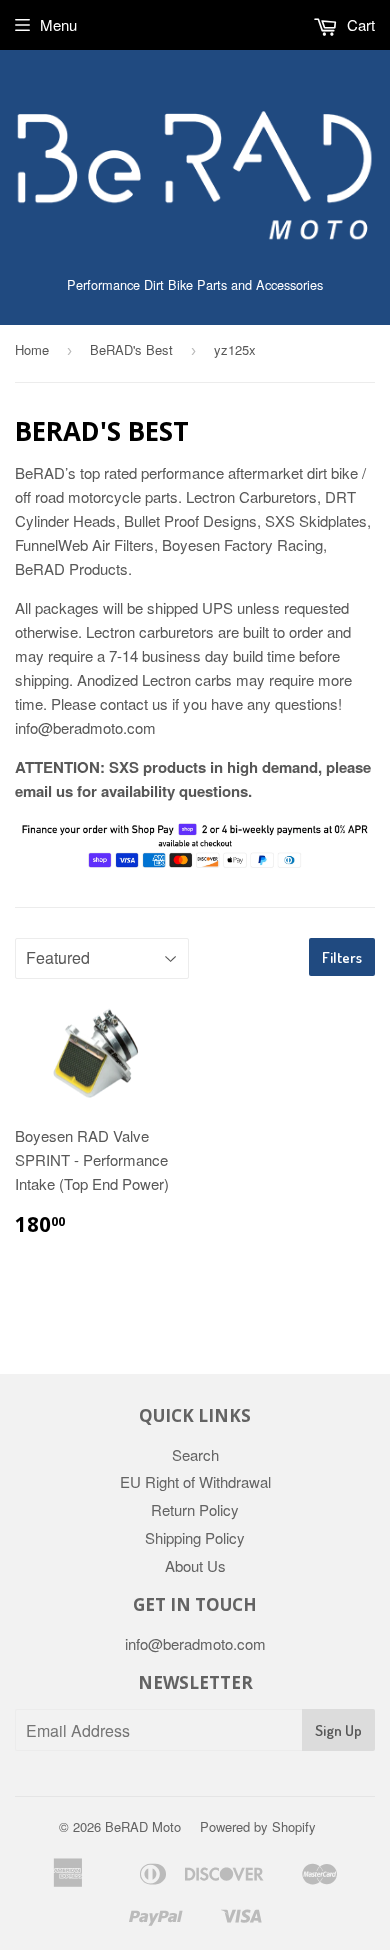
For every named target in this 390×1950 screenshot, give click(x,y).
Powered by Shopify (258, 1826)
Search (195, 1454)
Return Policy (195, 1509)
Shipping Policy (195, 1537)
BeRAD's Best (131, 349)
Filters (342, 957)
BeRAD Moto (143, 1826)
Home (32, 349)
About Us (195, 1565)
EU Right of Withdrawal (195, 1481)
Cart (359, 24)
